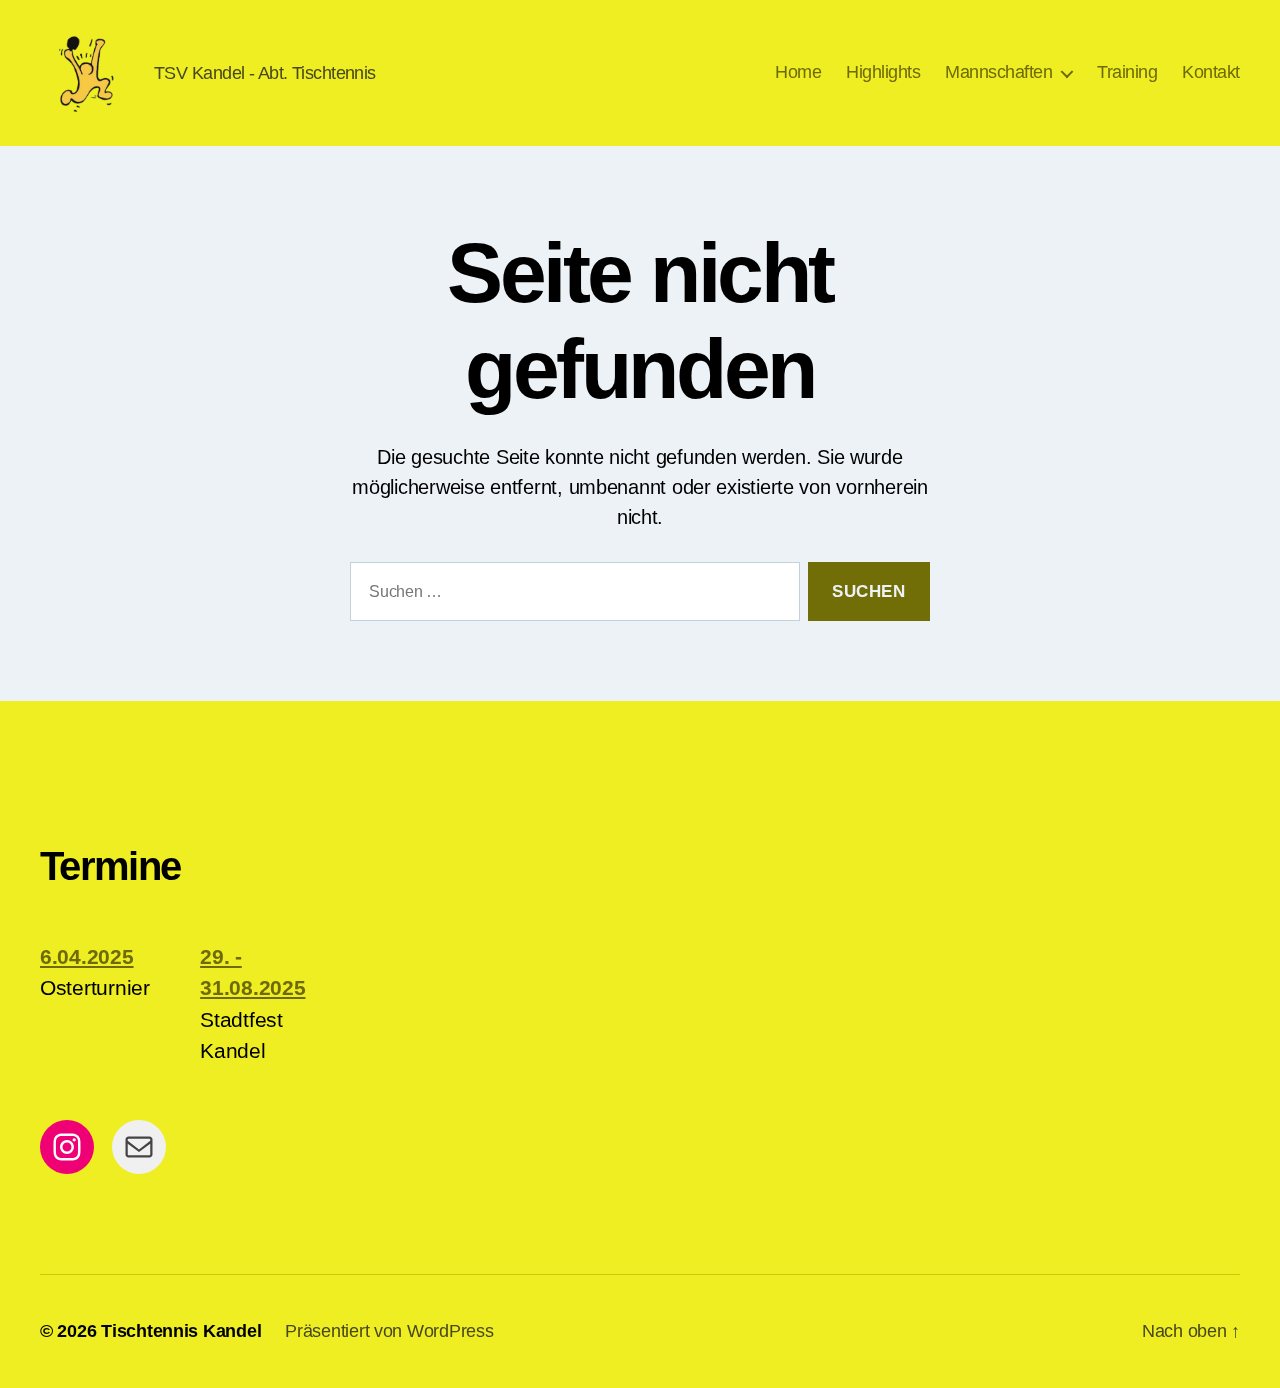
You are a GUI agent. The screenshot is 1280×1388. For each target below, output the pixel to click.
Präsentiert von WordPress (389, 1331)
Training (1127, 72)
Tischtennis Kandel (181, 1331)
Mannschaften (998, 72)
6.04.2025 (87, 956)
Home (798, 72)
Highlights (883, 72)
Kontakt (1211, 72)
